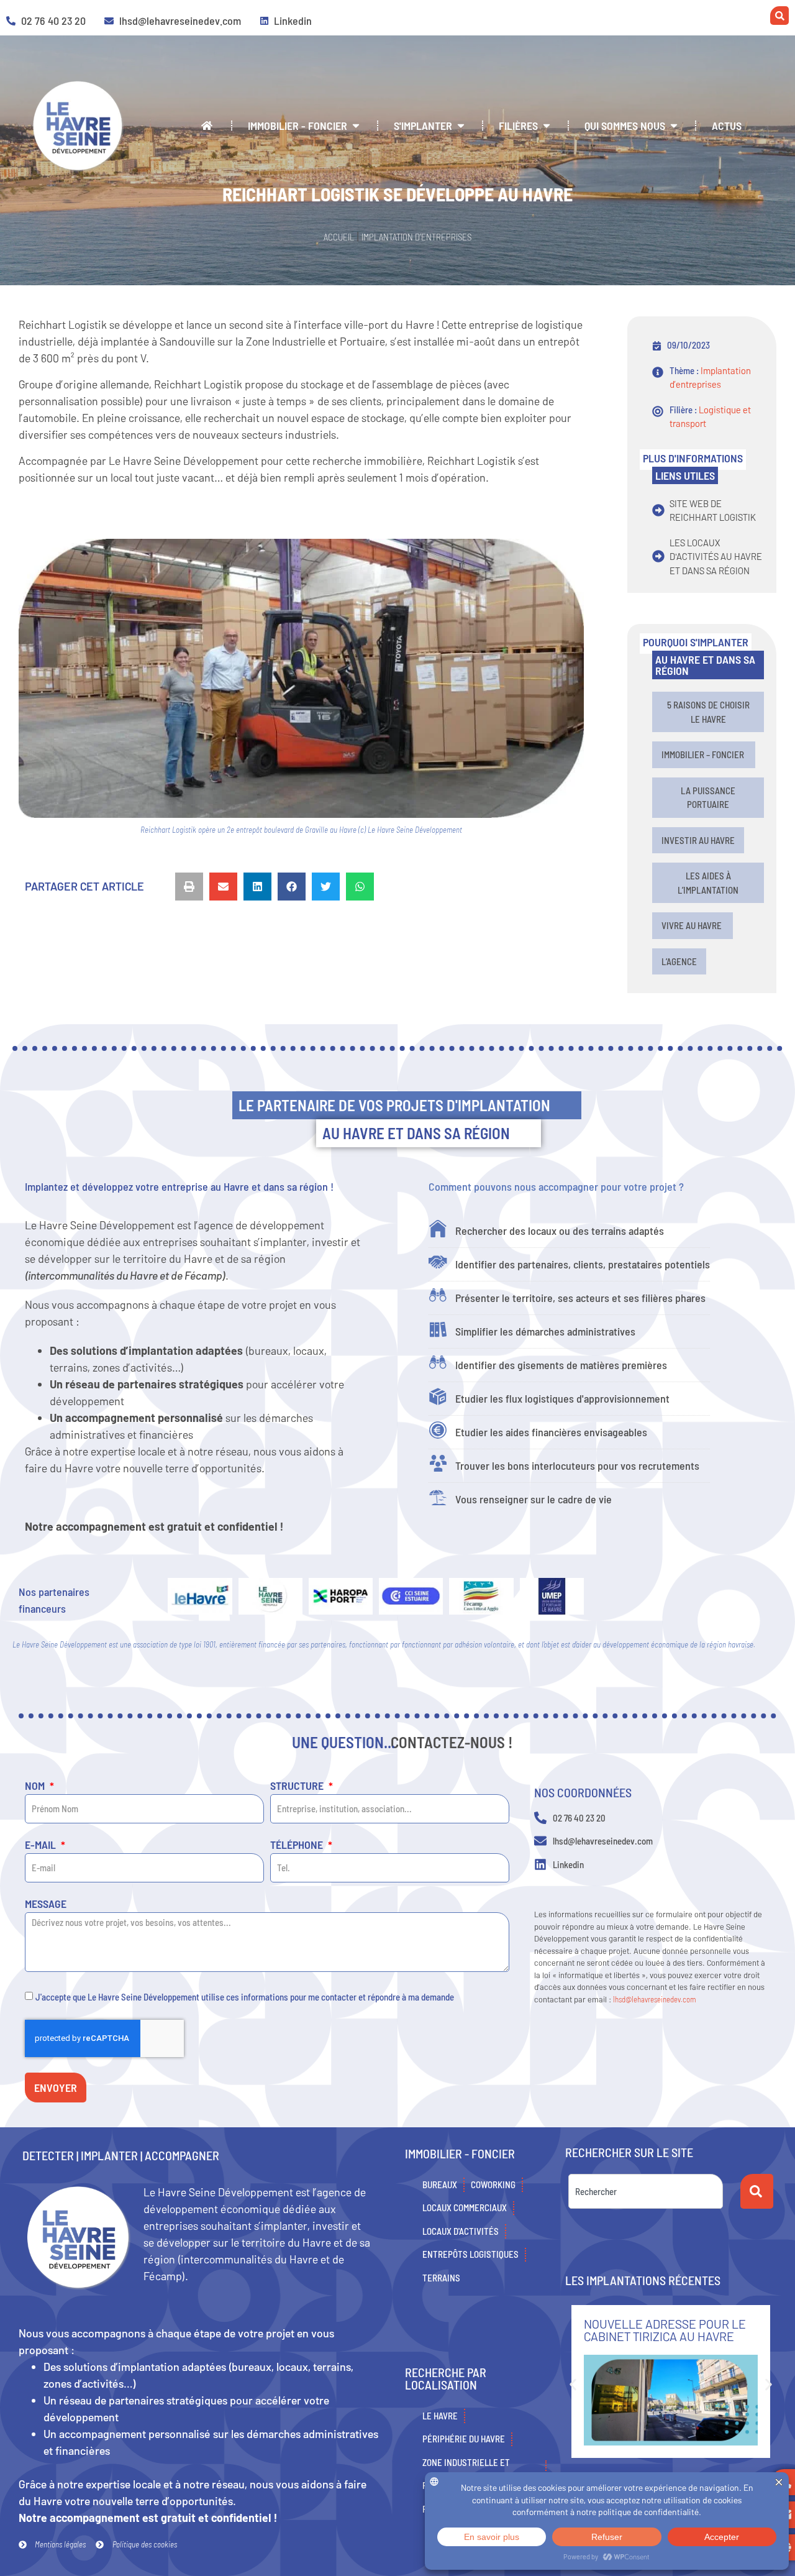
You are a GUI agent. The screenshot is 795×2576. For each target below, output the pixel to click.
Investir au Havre (698, 840)
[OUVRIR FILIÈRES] (547, 126)
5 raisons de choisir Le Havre (708, 712)
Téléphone (298, 1845)
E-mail (42, 1845)
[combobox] (646, 2191)
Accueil (339, 237)
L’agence (679, 961)
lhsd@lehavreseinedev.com (655, 1999)
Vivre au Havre (693, 925)
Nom (36, 1786)
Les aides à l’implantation (708, 883)
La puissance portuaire (708, 798)
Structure (298, 1786)
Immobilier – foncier (704, 754)
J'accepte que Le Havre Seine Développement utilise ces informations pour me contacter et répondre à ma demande (245, 1996)
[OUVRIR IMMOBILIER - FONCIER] (356, 126)
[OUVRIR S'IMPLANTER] (461, 126)
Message (46, 1904)
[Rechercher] (757, 2191)
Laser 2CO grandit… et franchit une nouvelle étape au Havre (662, 2336)
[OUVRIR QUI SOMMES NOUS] (674, 126)
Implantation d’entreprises (416, 237)
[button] (189, 887)
